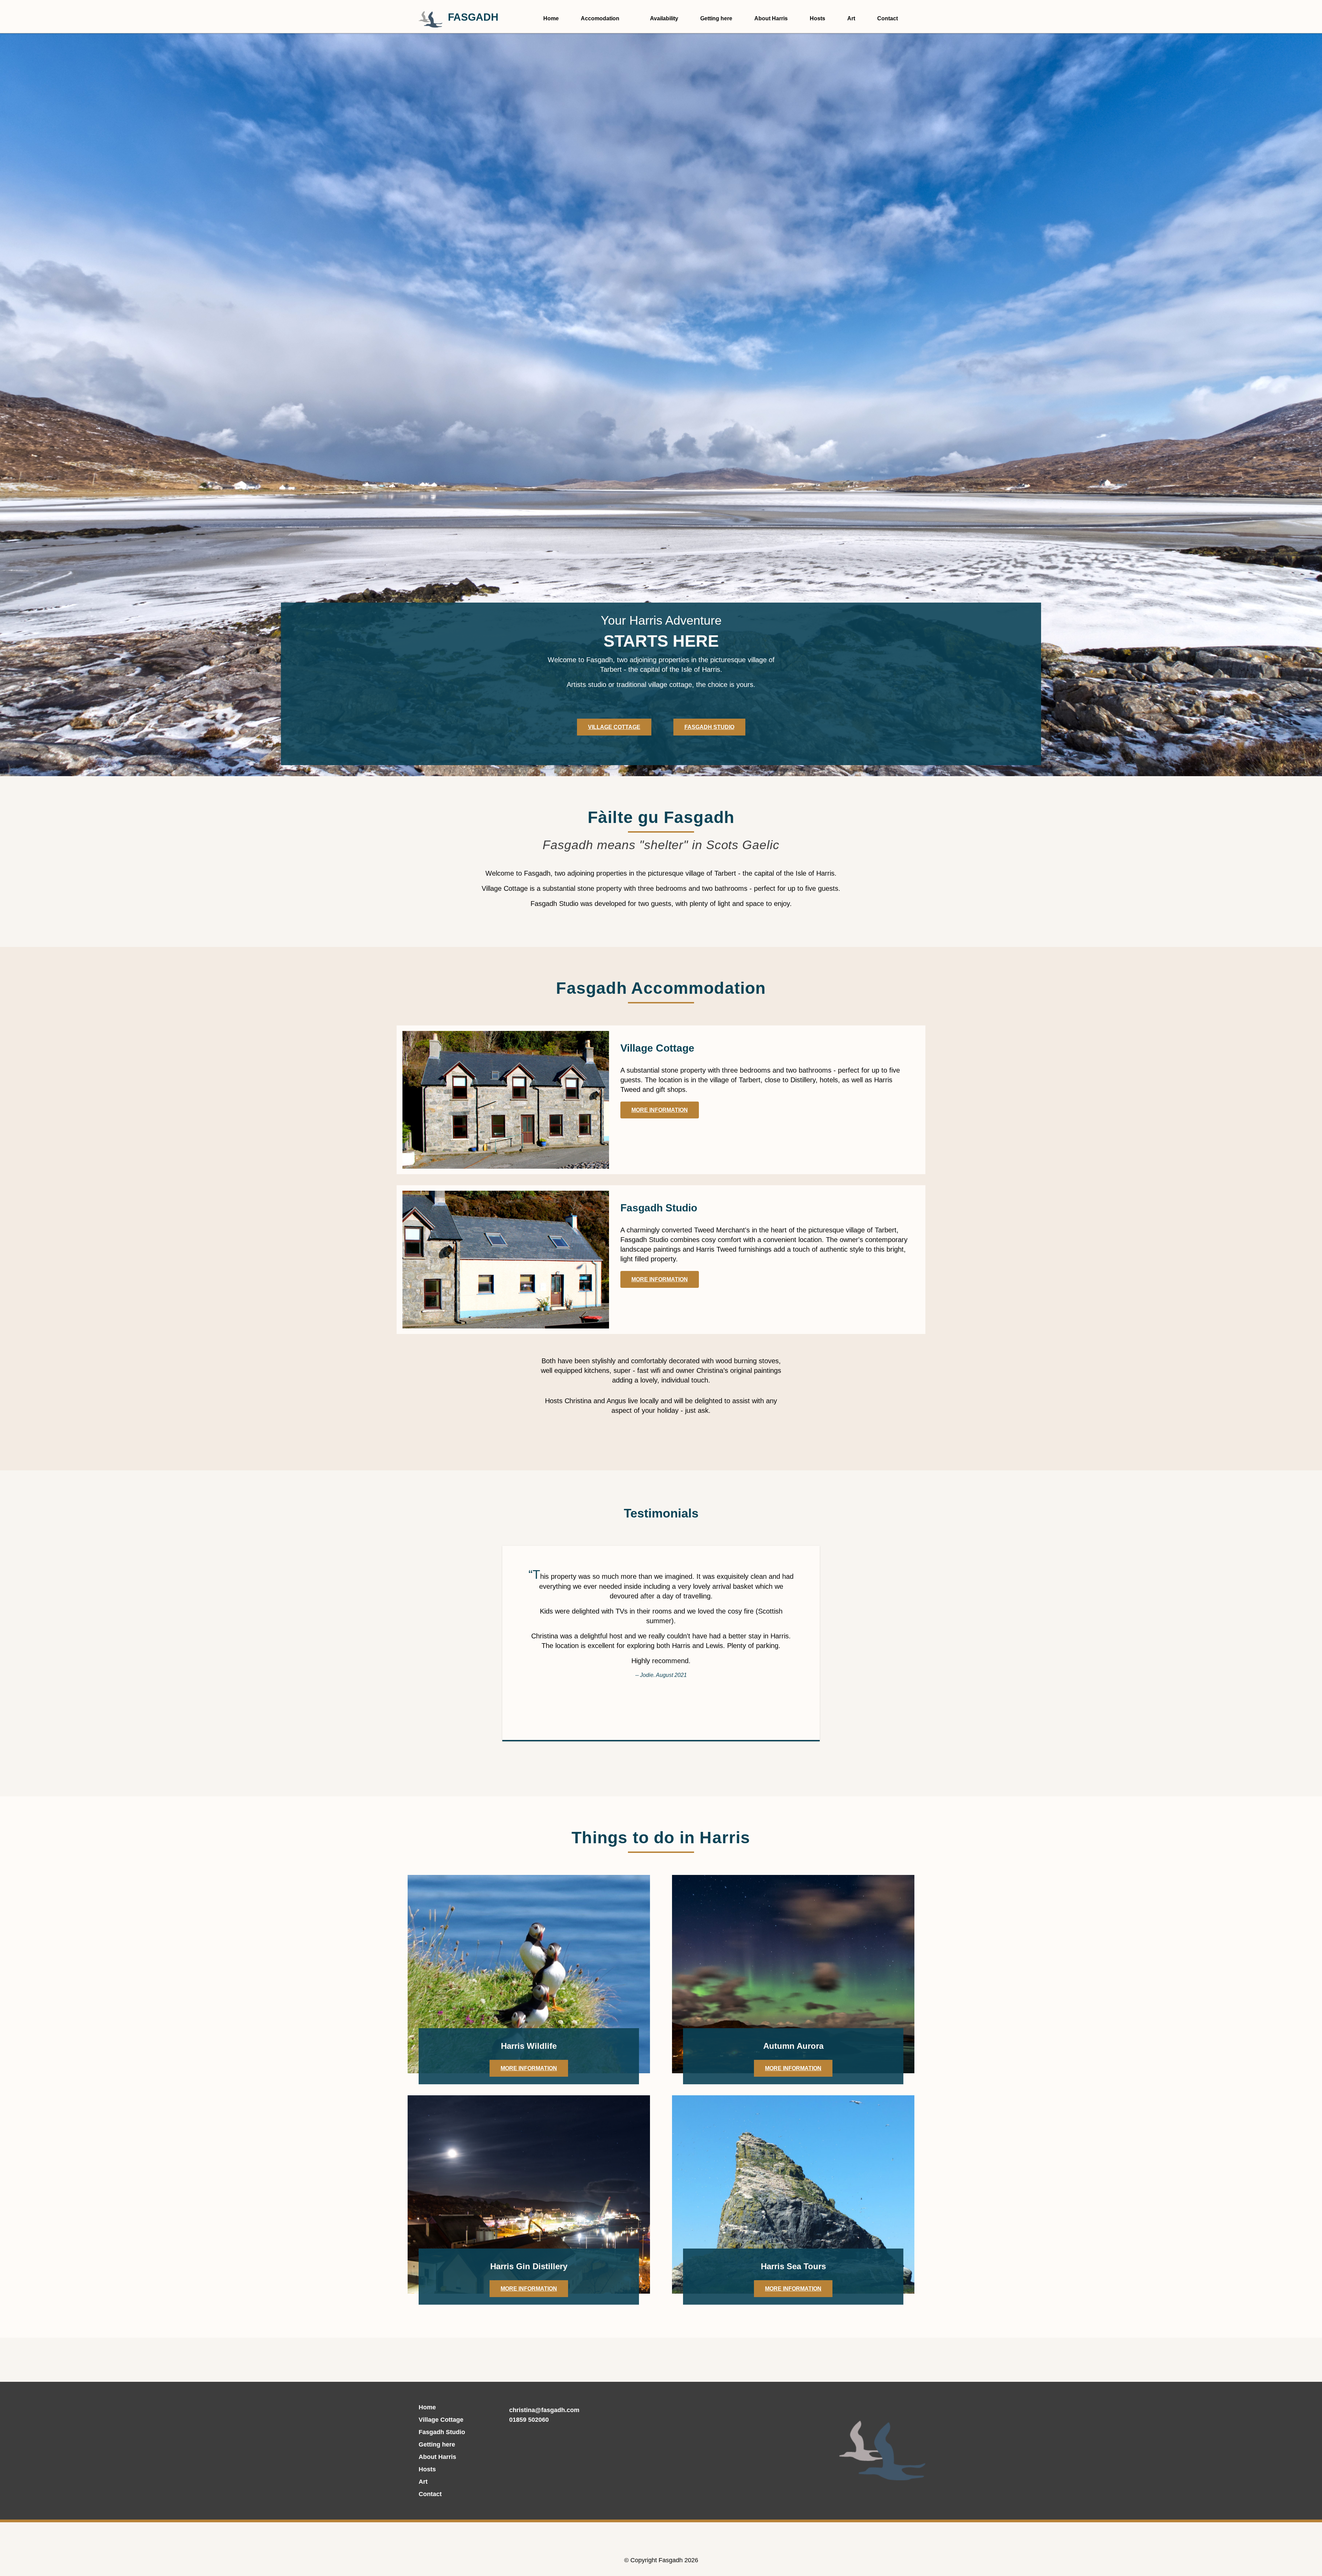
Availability (664, 18)
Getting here (716, 18)
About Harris (771, 18)
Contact (888, 18)
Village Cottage (614, 727)
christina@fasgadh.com (544, 2410)
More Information (660, 1110)
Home (551, 18)
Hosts (817, 18)
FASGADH (473, 17)
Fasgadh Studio (709, 727)
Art (851, 18)
